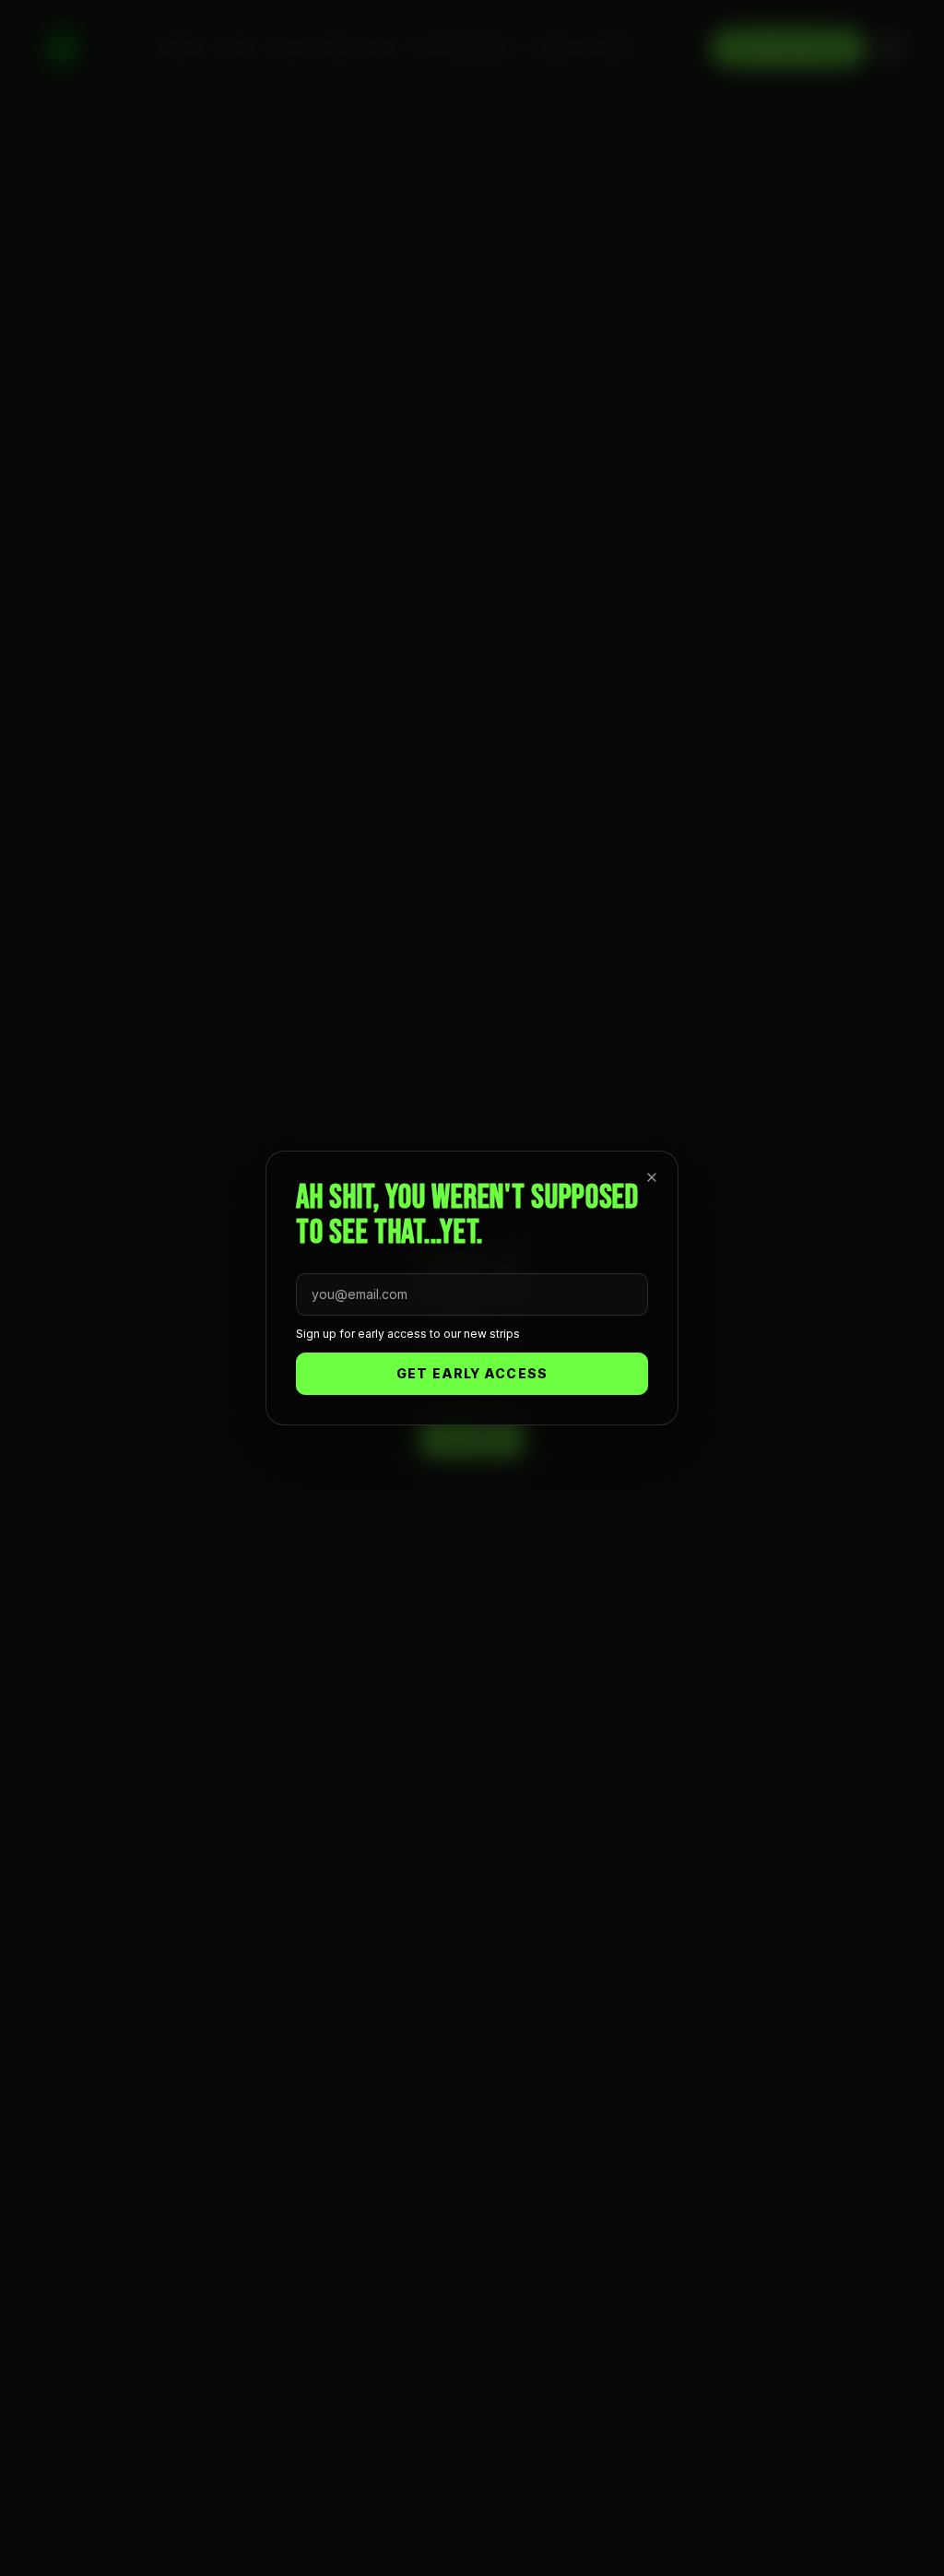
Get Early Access (472, 1373)
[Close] (652, 1177)
